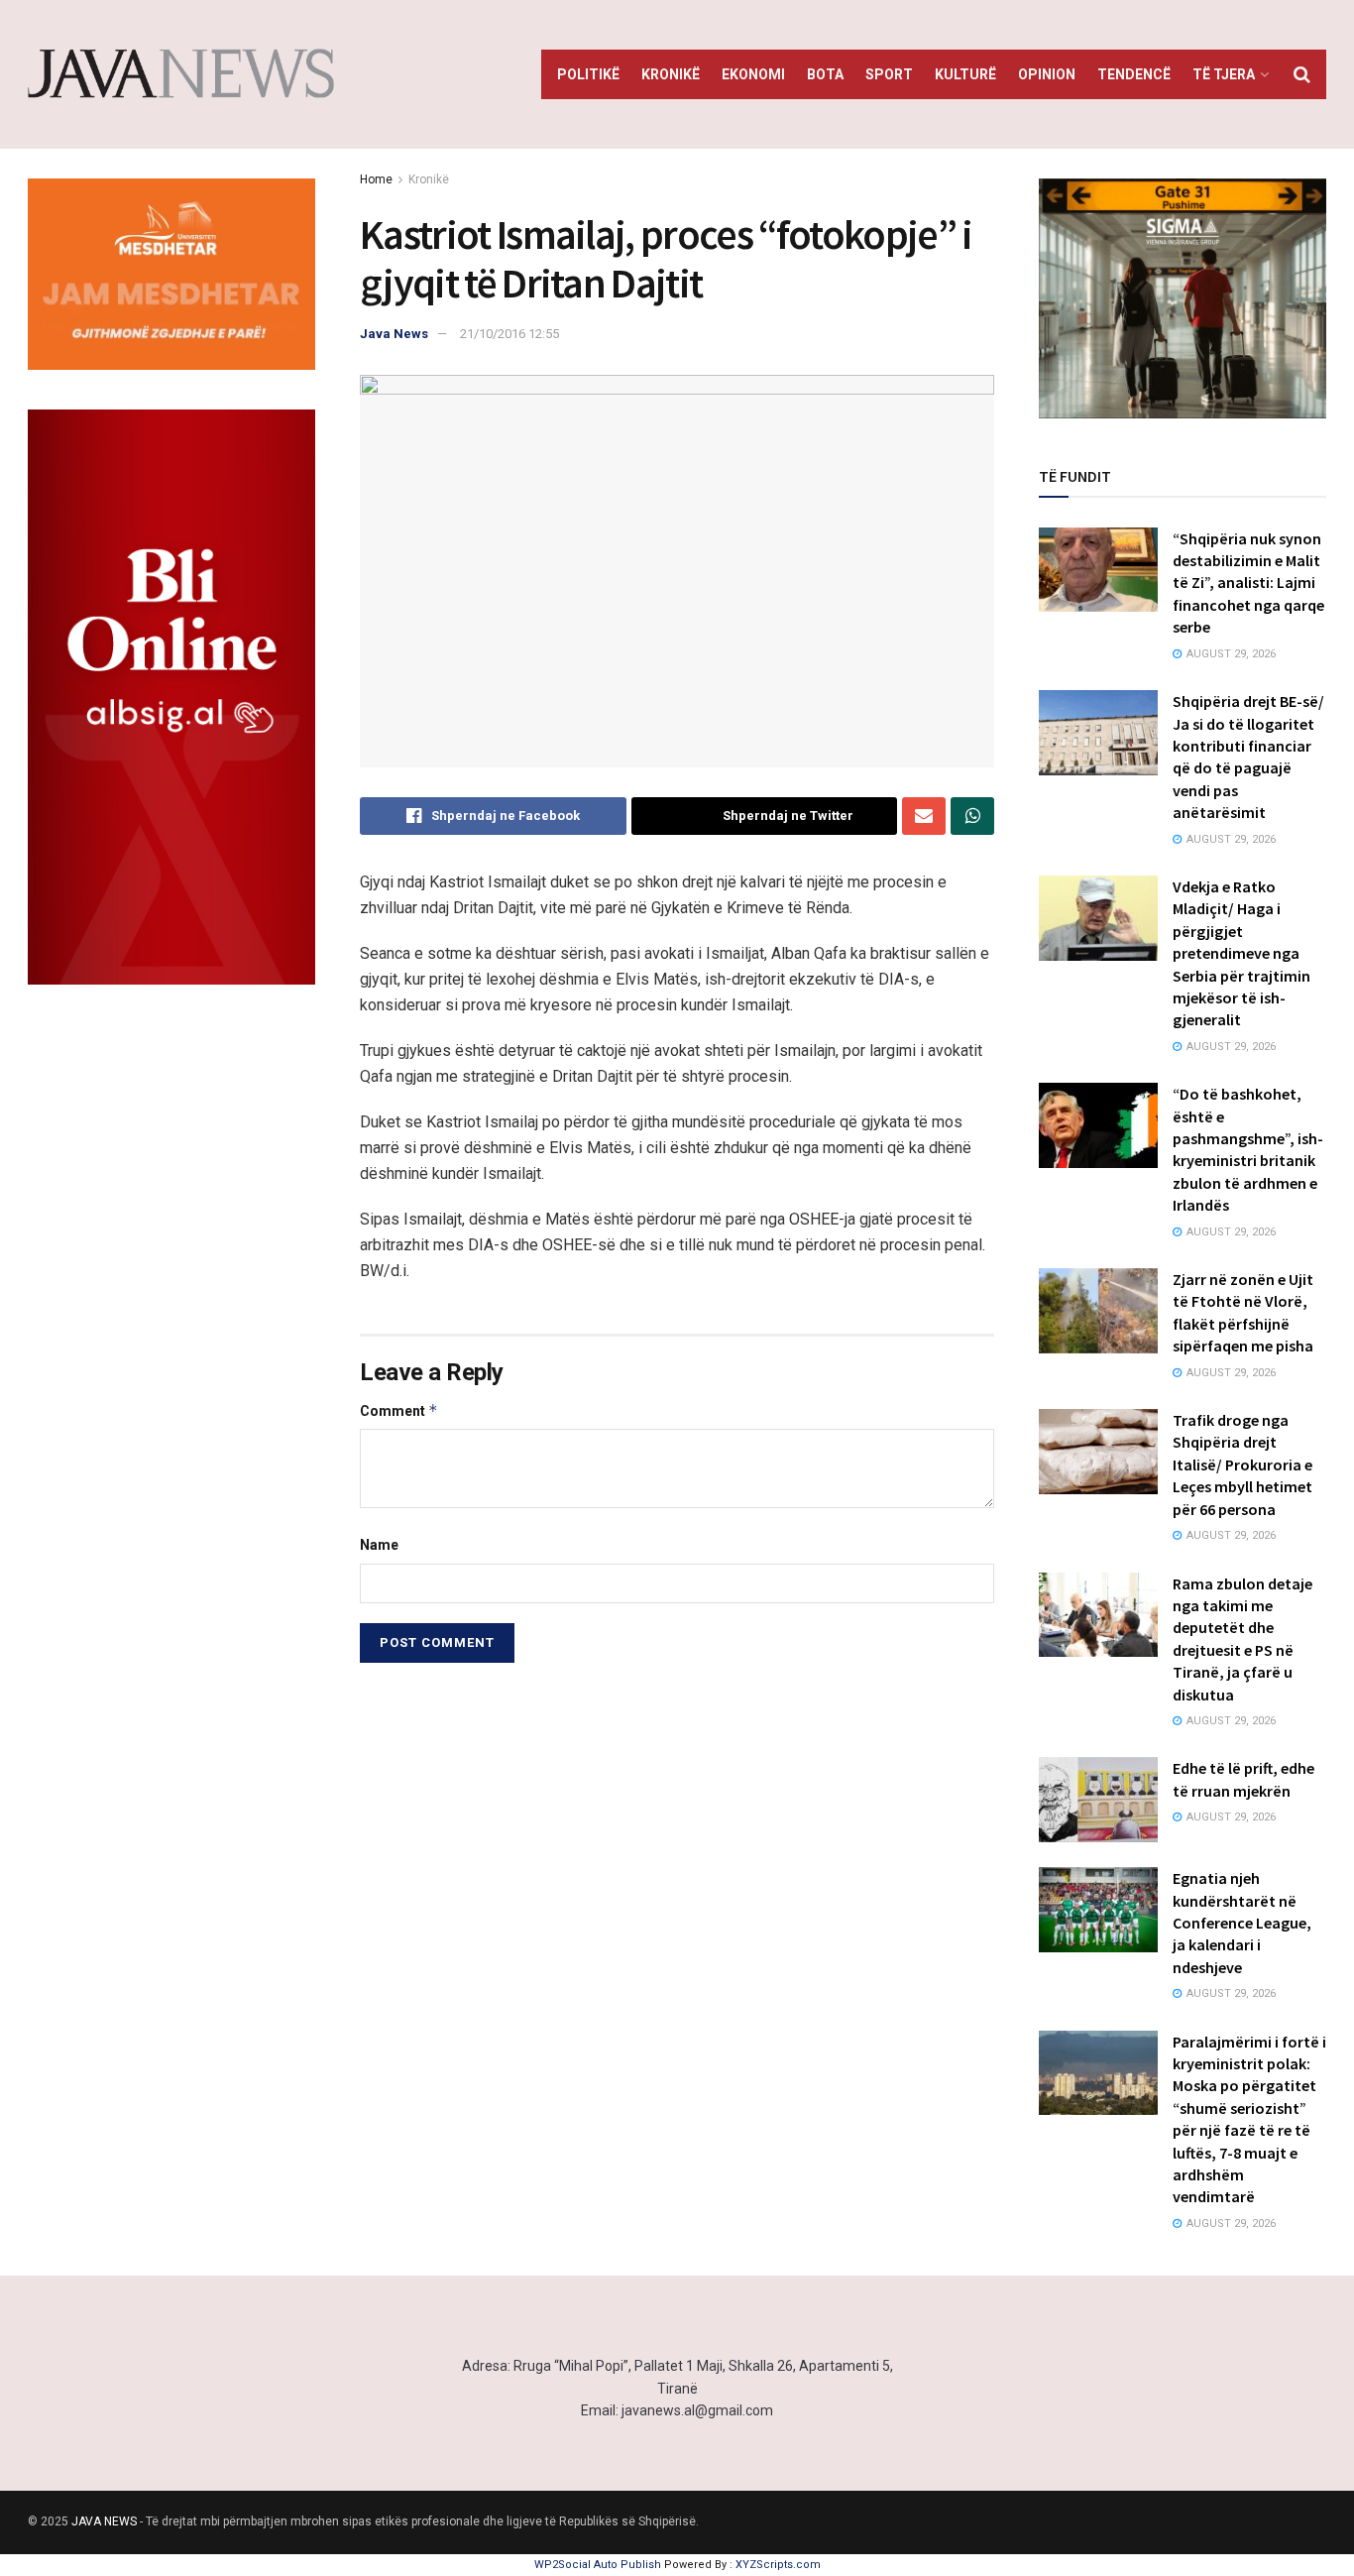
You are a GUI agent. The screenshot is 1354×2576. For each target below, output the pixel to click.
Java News (394, 334)
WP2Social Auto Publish (598, 2565)
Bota (825, 74)
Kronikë (671, 74)
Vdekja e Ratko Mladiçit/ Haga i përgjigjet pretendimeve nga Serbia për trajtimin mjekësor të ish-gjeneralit (1241, 953)
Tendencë (1134, 74)
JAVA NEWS (104, 2521)
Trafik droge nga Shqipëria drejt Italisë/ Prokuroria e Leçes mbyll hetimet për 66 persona (1242, 1464)
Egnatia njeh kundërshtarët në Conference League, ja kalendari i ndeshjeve (1242, 1923)
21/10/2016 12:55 (509, 334)
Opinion (1047, 74)
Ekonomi (753, 74)
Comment (399, 1410)
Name (379, 1545)
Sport (889, 74)
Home (376, 179)
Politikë (588, 74)
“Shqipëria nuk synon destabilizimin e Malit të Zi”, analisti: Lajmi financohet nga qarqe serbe (1248, 583)
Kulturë (965, 74)
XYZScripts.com (778, 2565)
